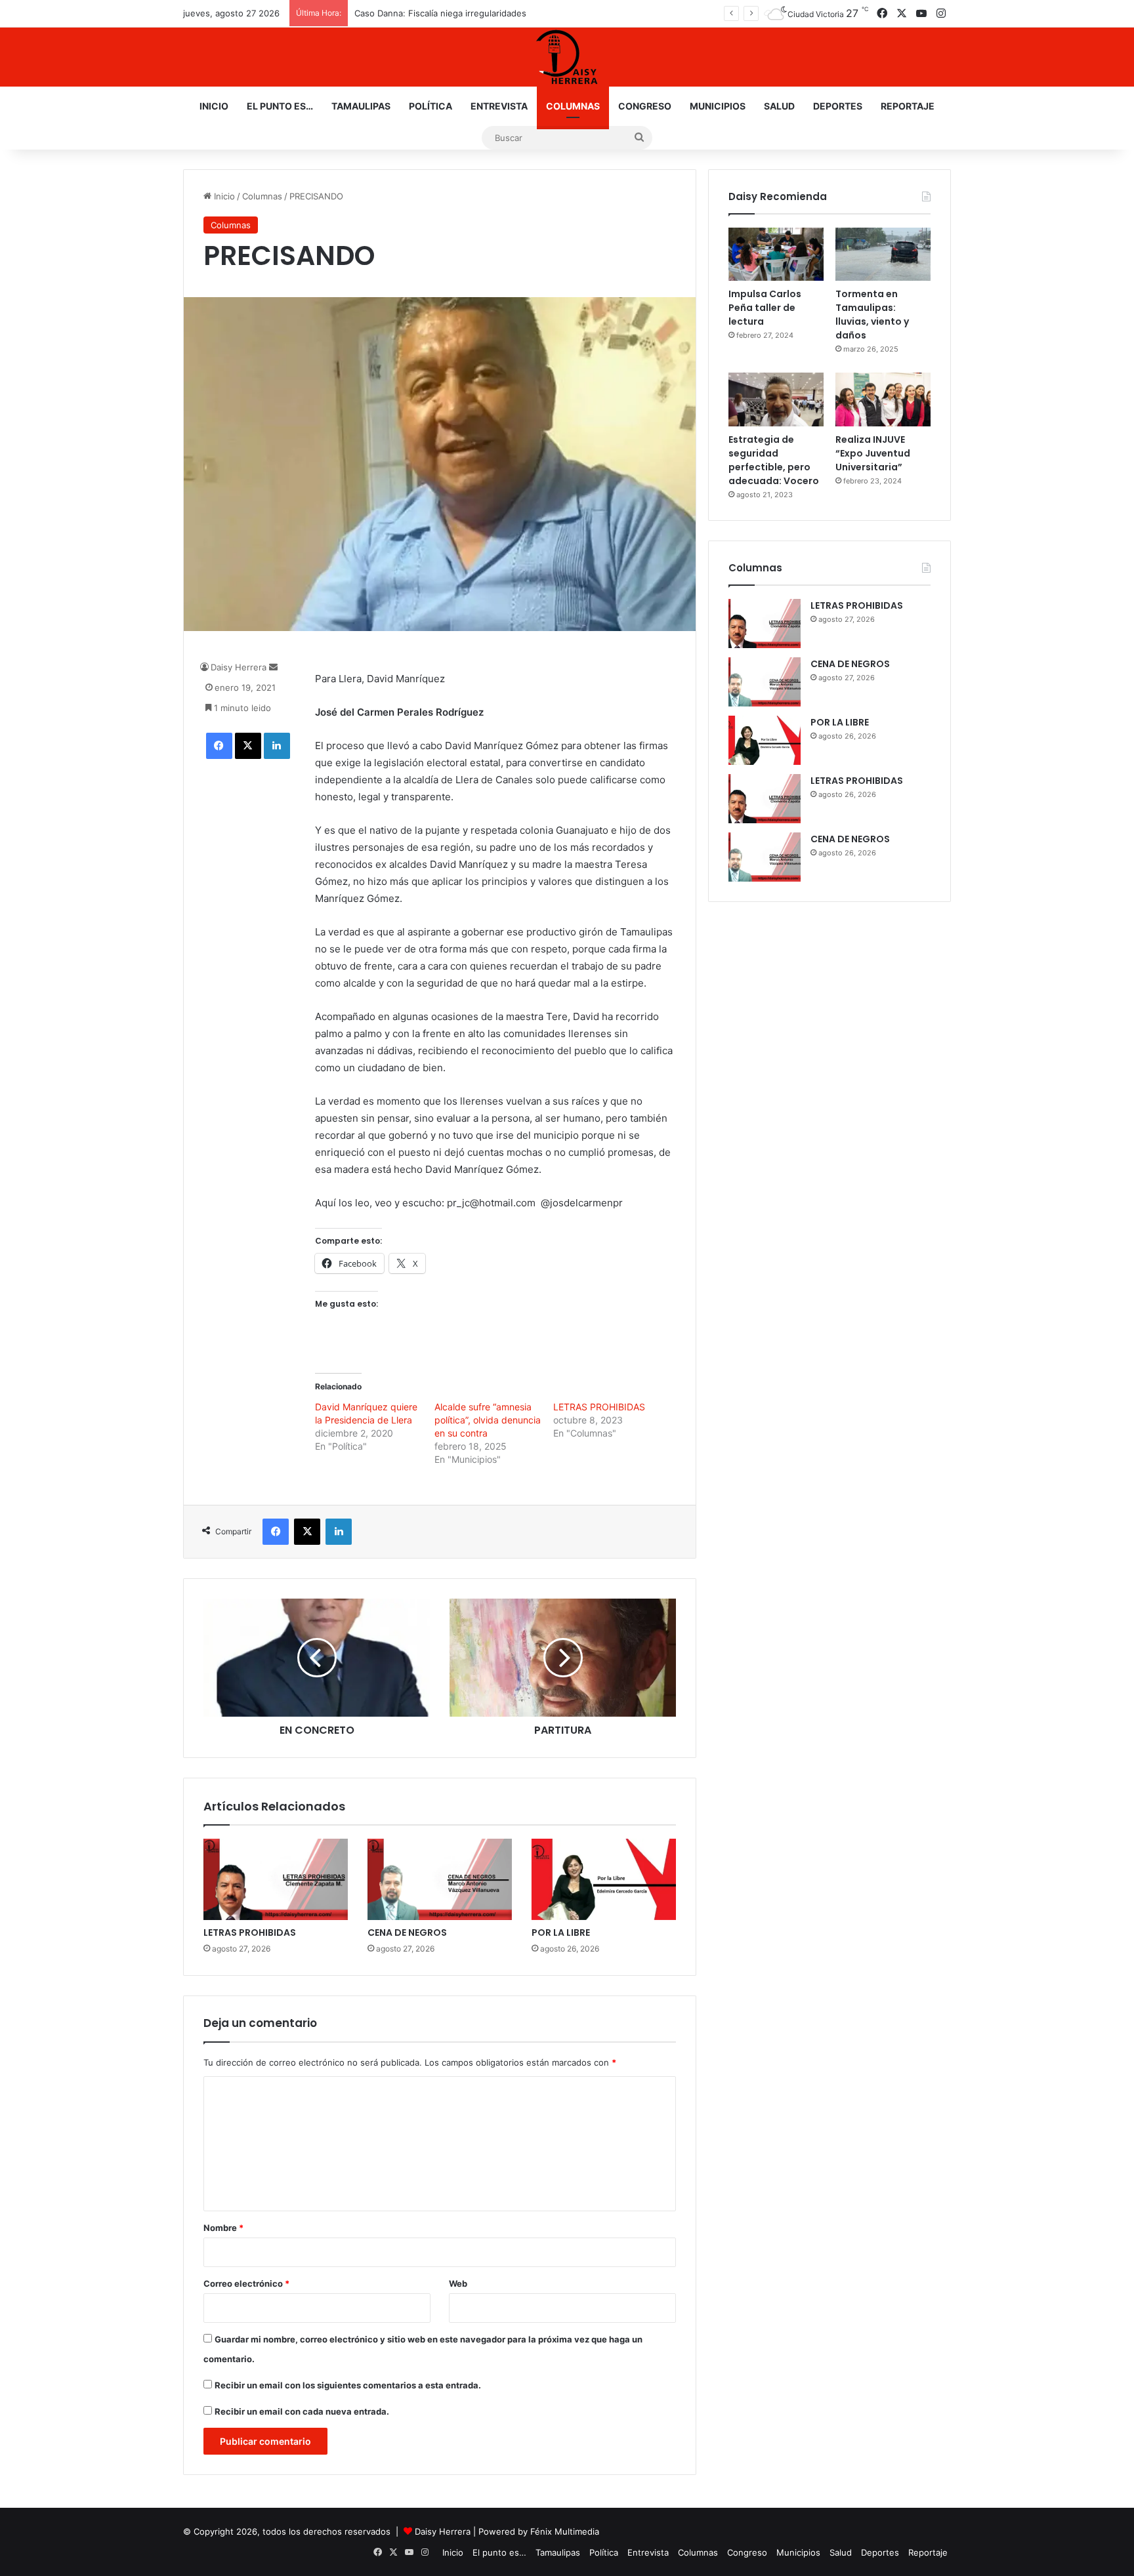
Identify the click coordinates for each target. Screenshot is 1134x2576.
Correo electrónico (246, 2283)
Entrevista (499, 106)
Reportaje (908, 106)
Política (430, 106)
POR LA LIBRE (561, 1932)
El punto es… (280, 106)
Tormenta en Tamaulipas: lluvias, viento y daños (872, 315)
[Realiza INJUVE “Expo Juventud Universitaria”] (883, 399)
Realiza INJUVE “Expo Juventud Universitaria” (873, 453)
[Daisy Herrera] (567, 57)
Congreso (645, 106)
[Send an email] (273, 667)
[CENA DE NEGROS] (440, 1879)
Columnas (573, 106)
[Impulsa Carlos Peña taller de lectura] (776, 255)
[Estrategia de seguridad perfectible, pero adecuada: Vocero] (776, 399)
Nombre (223, 2228)
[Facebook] (219, 746)
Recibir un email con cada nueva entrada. (302, 2411)
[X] (248, 746)
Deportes (838, 106)
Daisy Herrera (239, 667)
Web (458, 2283)
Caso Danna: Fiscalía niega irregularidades (440, 13)
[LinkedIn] (277, 746)
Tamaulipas (361, 106)
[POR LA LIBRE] (604, 1879)
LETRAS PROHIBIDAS (599, 1407)
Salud (779, 106)
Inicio (214, 106)
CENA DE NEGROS (407, 1932)
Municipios (718, 106)
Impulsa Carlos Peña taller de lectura (765, 308)
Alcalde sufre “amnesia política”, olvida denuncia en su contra (488, 1420)
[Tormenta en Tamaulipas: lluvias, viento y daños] (883, 255)
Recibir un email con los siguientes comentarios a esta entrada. (348, 2385)
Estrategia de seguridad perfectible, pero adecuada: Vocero (774, 460)
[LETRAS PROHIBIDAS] (276, 1879)
